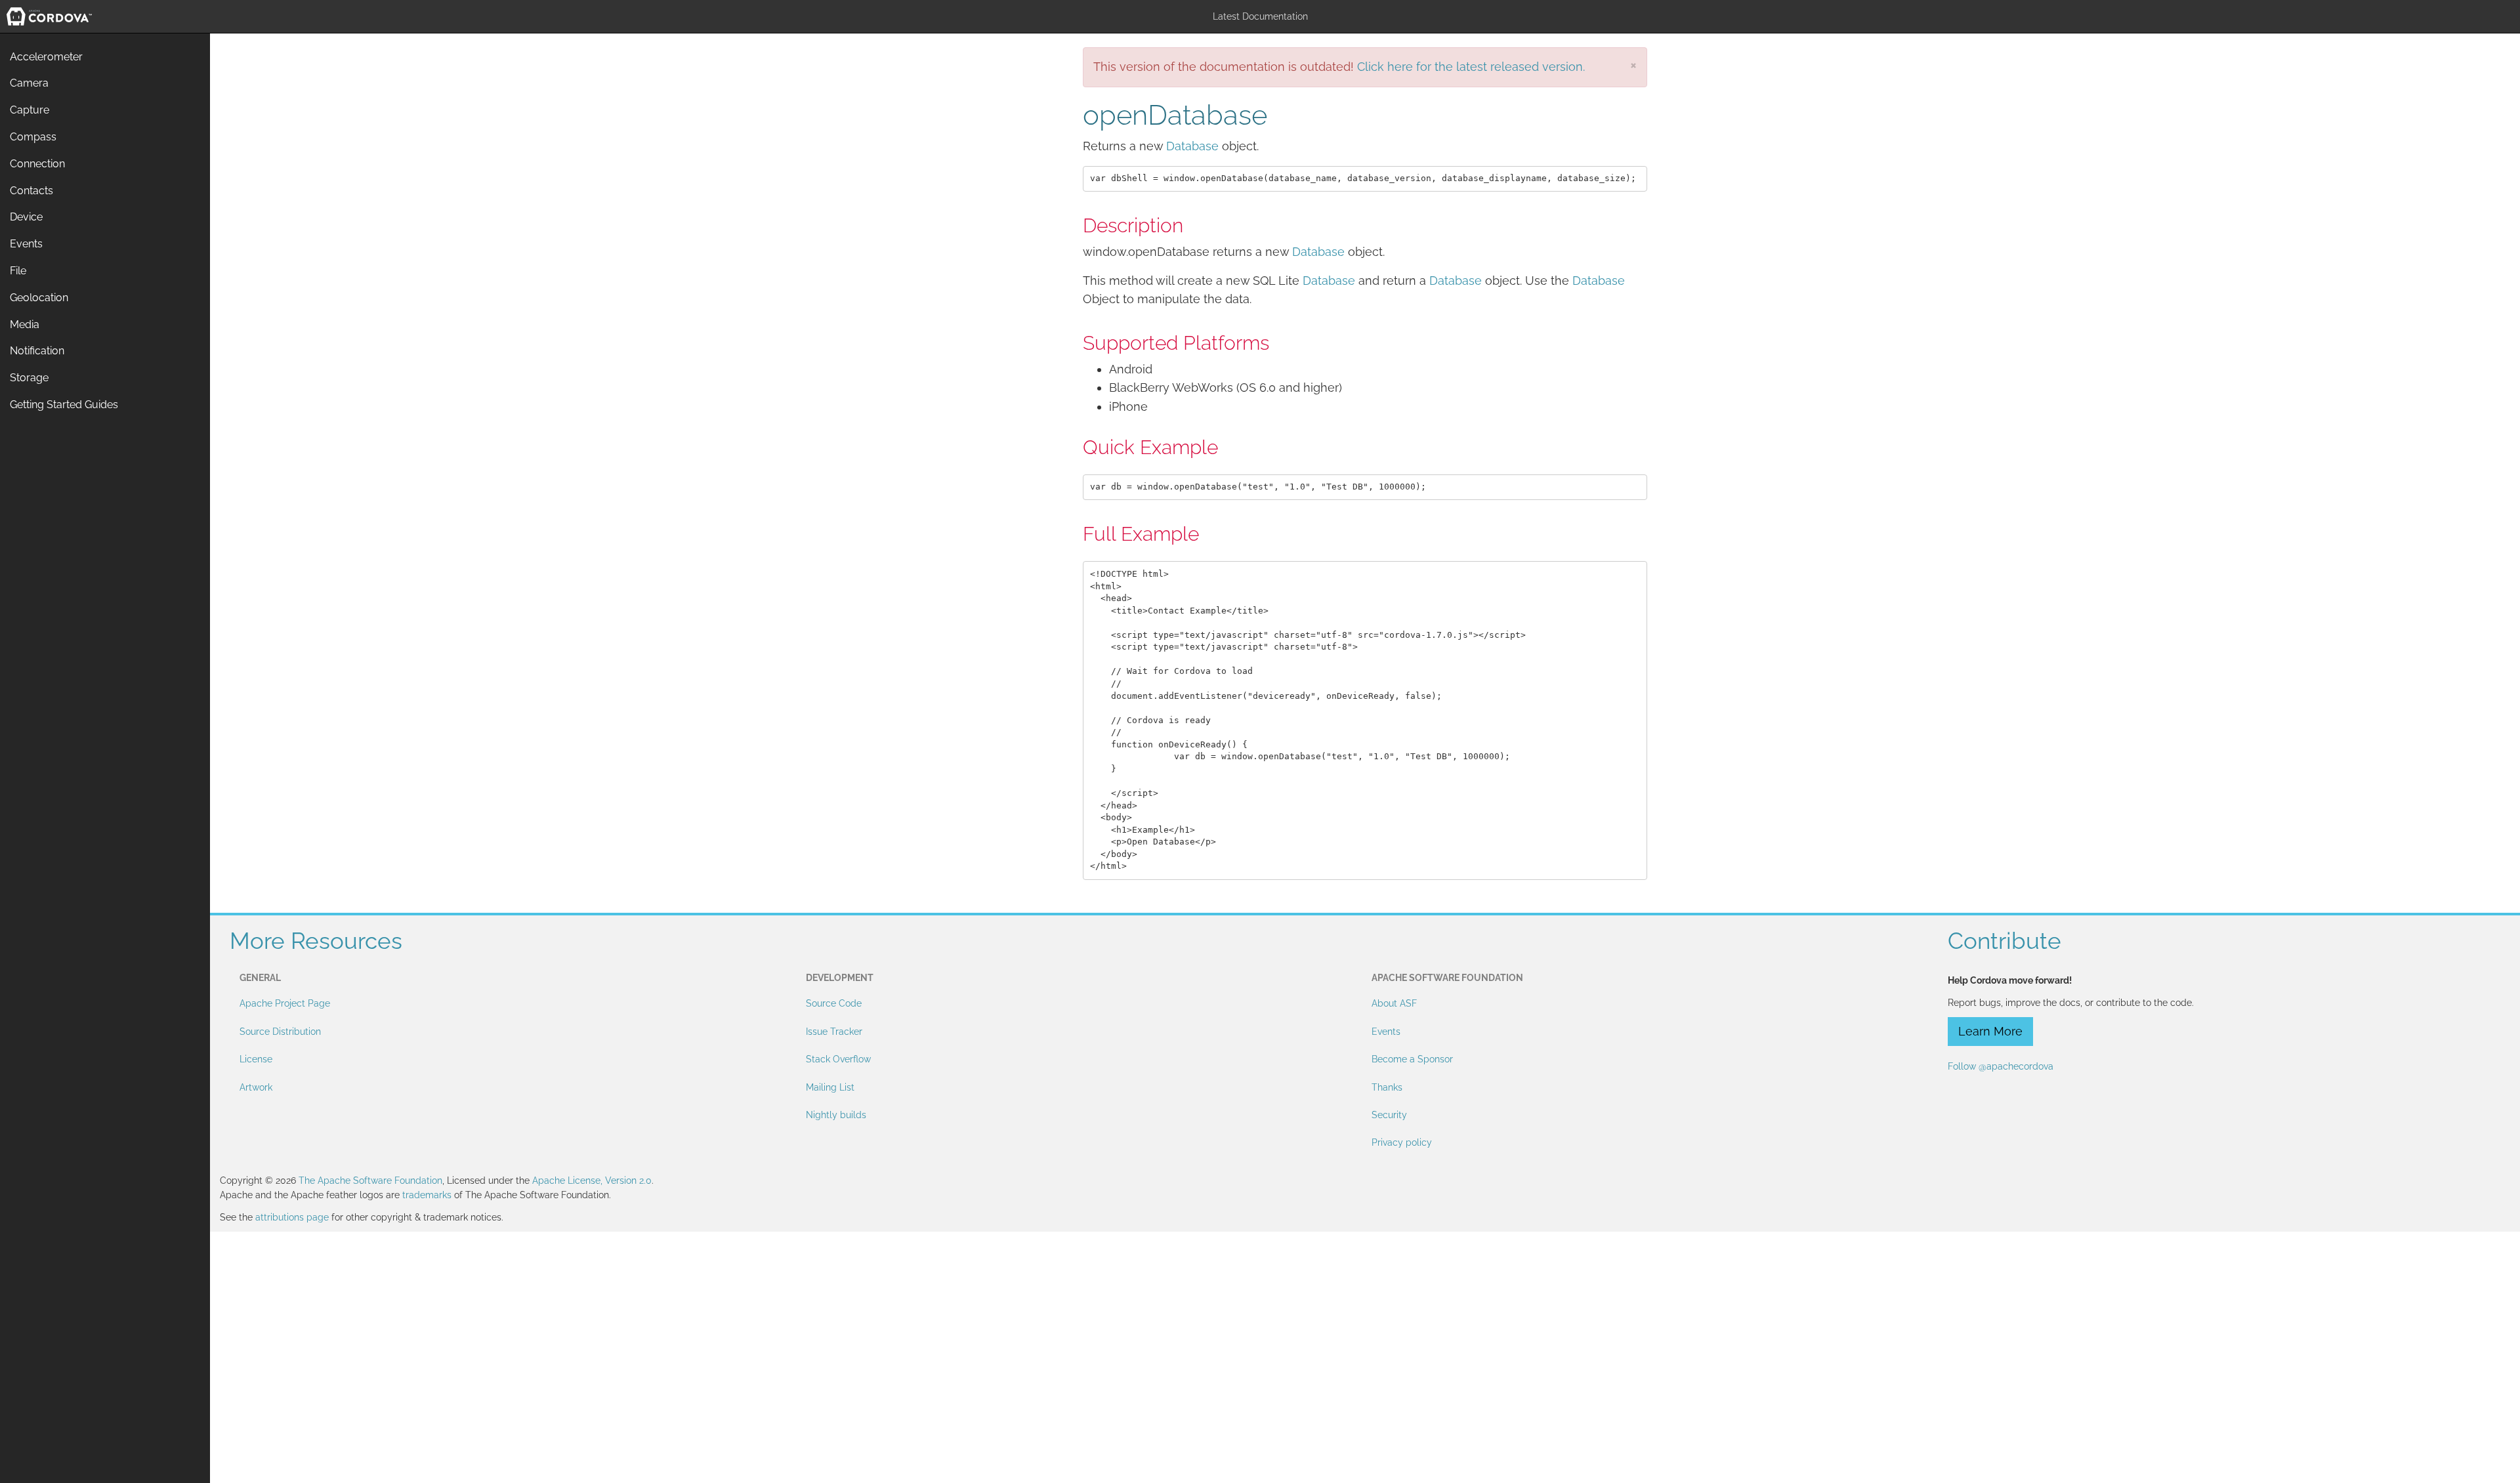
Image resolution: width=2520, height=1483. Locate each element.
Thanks (1387, 1087)
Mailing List (830, 1087)
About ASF (1394, 1003)
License (256, 1059)
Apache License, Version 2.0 (592, 1180)
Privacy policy (1402, 1142)
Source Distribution (280, 1032)
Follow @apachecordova (2001, 1066)
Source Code (834, 1003)
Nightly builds (836, 1115)
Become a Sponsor (1412, 1059)
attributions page (292, 1217)
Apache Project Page (285, 1003)
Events (1386, 1032)
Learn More (1990, 1031)
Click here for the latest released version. (1471, 67)
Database (1192, 146)
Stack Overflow (838, 1059)
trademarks (427, 1195)
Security (1389, 1115)
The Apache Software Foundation (370, 1180)
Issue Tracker (834, 1032)
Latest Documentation (1260, 16)
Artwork (256, 1087)
